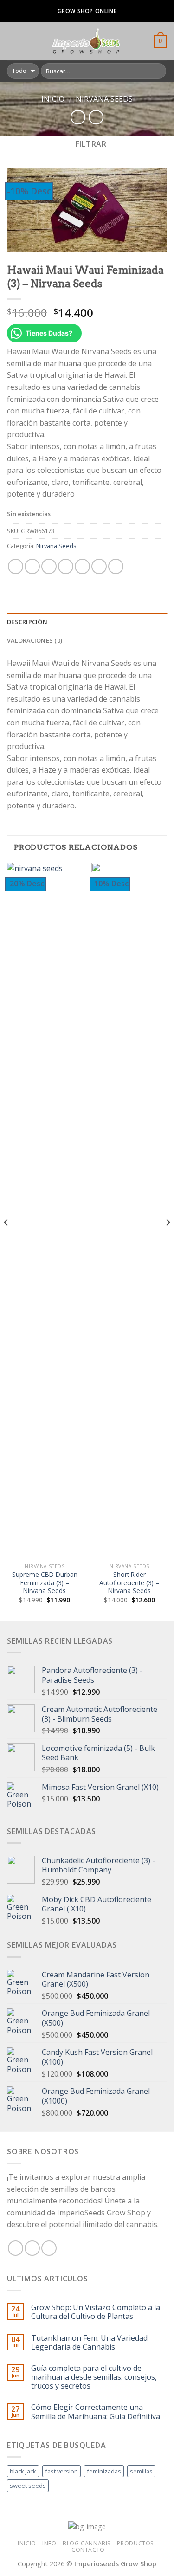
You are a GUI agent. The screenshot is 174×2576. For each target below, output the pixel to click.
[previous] (6, 1241)
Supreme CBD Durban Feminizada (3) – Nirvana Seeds (45, 1583)
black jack (23, 2471)
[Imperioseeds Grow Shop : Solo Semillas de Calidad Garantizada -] (86, 41)
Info (49, 2543)
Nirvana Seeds (104, 99)
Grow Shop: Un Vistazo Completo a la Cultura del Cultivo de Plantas (96, 2312)
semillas (141, 2471)
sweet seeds (28, 2486)
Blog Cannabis (87, 2543)
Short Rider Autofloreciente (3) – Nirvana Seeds (129, 1583)
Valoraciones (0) (35, 640)
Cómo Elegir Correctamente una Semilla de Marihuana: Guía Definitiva (96, 2412)
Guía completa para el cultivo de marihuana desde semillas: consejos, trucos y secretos (94, 2377)
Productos (135, 2543)
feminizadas (104, 2471)
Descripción (27, 622)
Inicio (53, 99)
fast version (61, 2471)
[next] (168, 1241)
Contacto (88, 2550)
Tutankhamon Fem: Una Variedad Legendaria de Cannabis (89, 2343)
